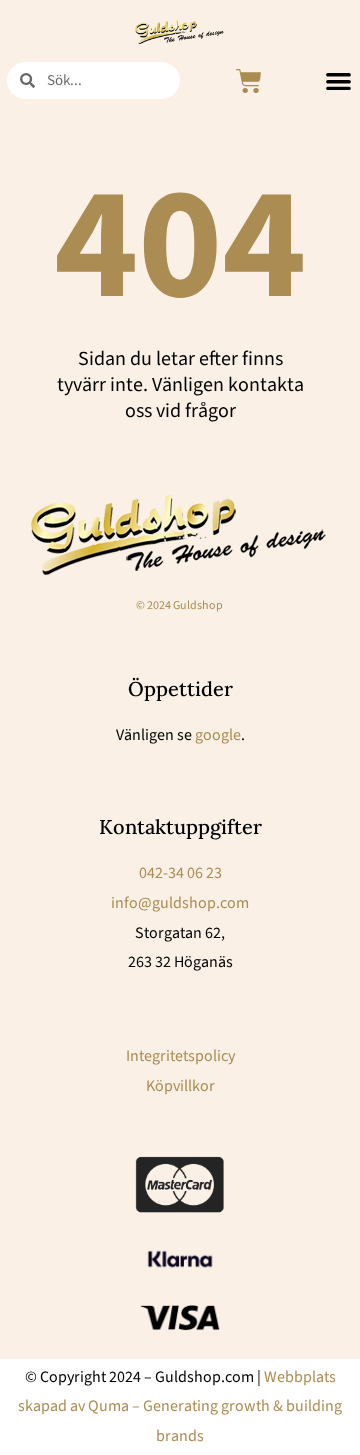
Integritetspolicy (180, 1056)
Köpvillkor (180, 1086)
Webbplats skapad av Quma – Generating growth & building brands (180, 1406)
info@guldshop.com (180, 903)
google (218, 735)
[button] (338, 81)
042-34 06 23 (180, 873)
